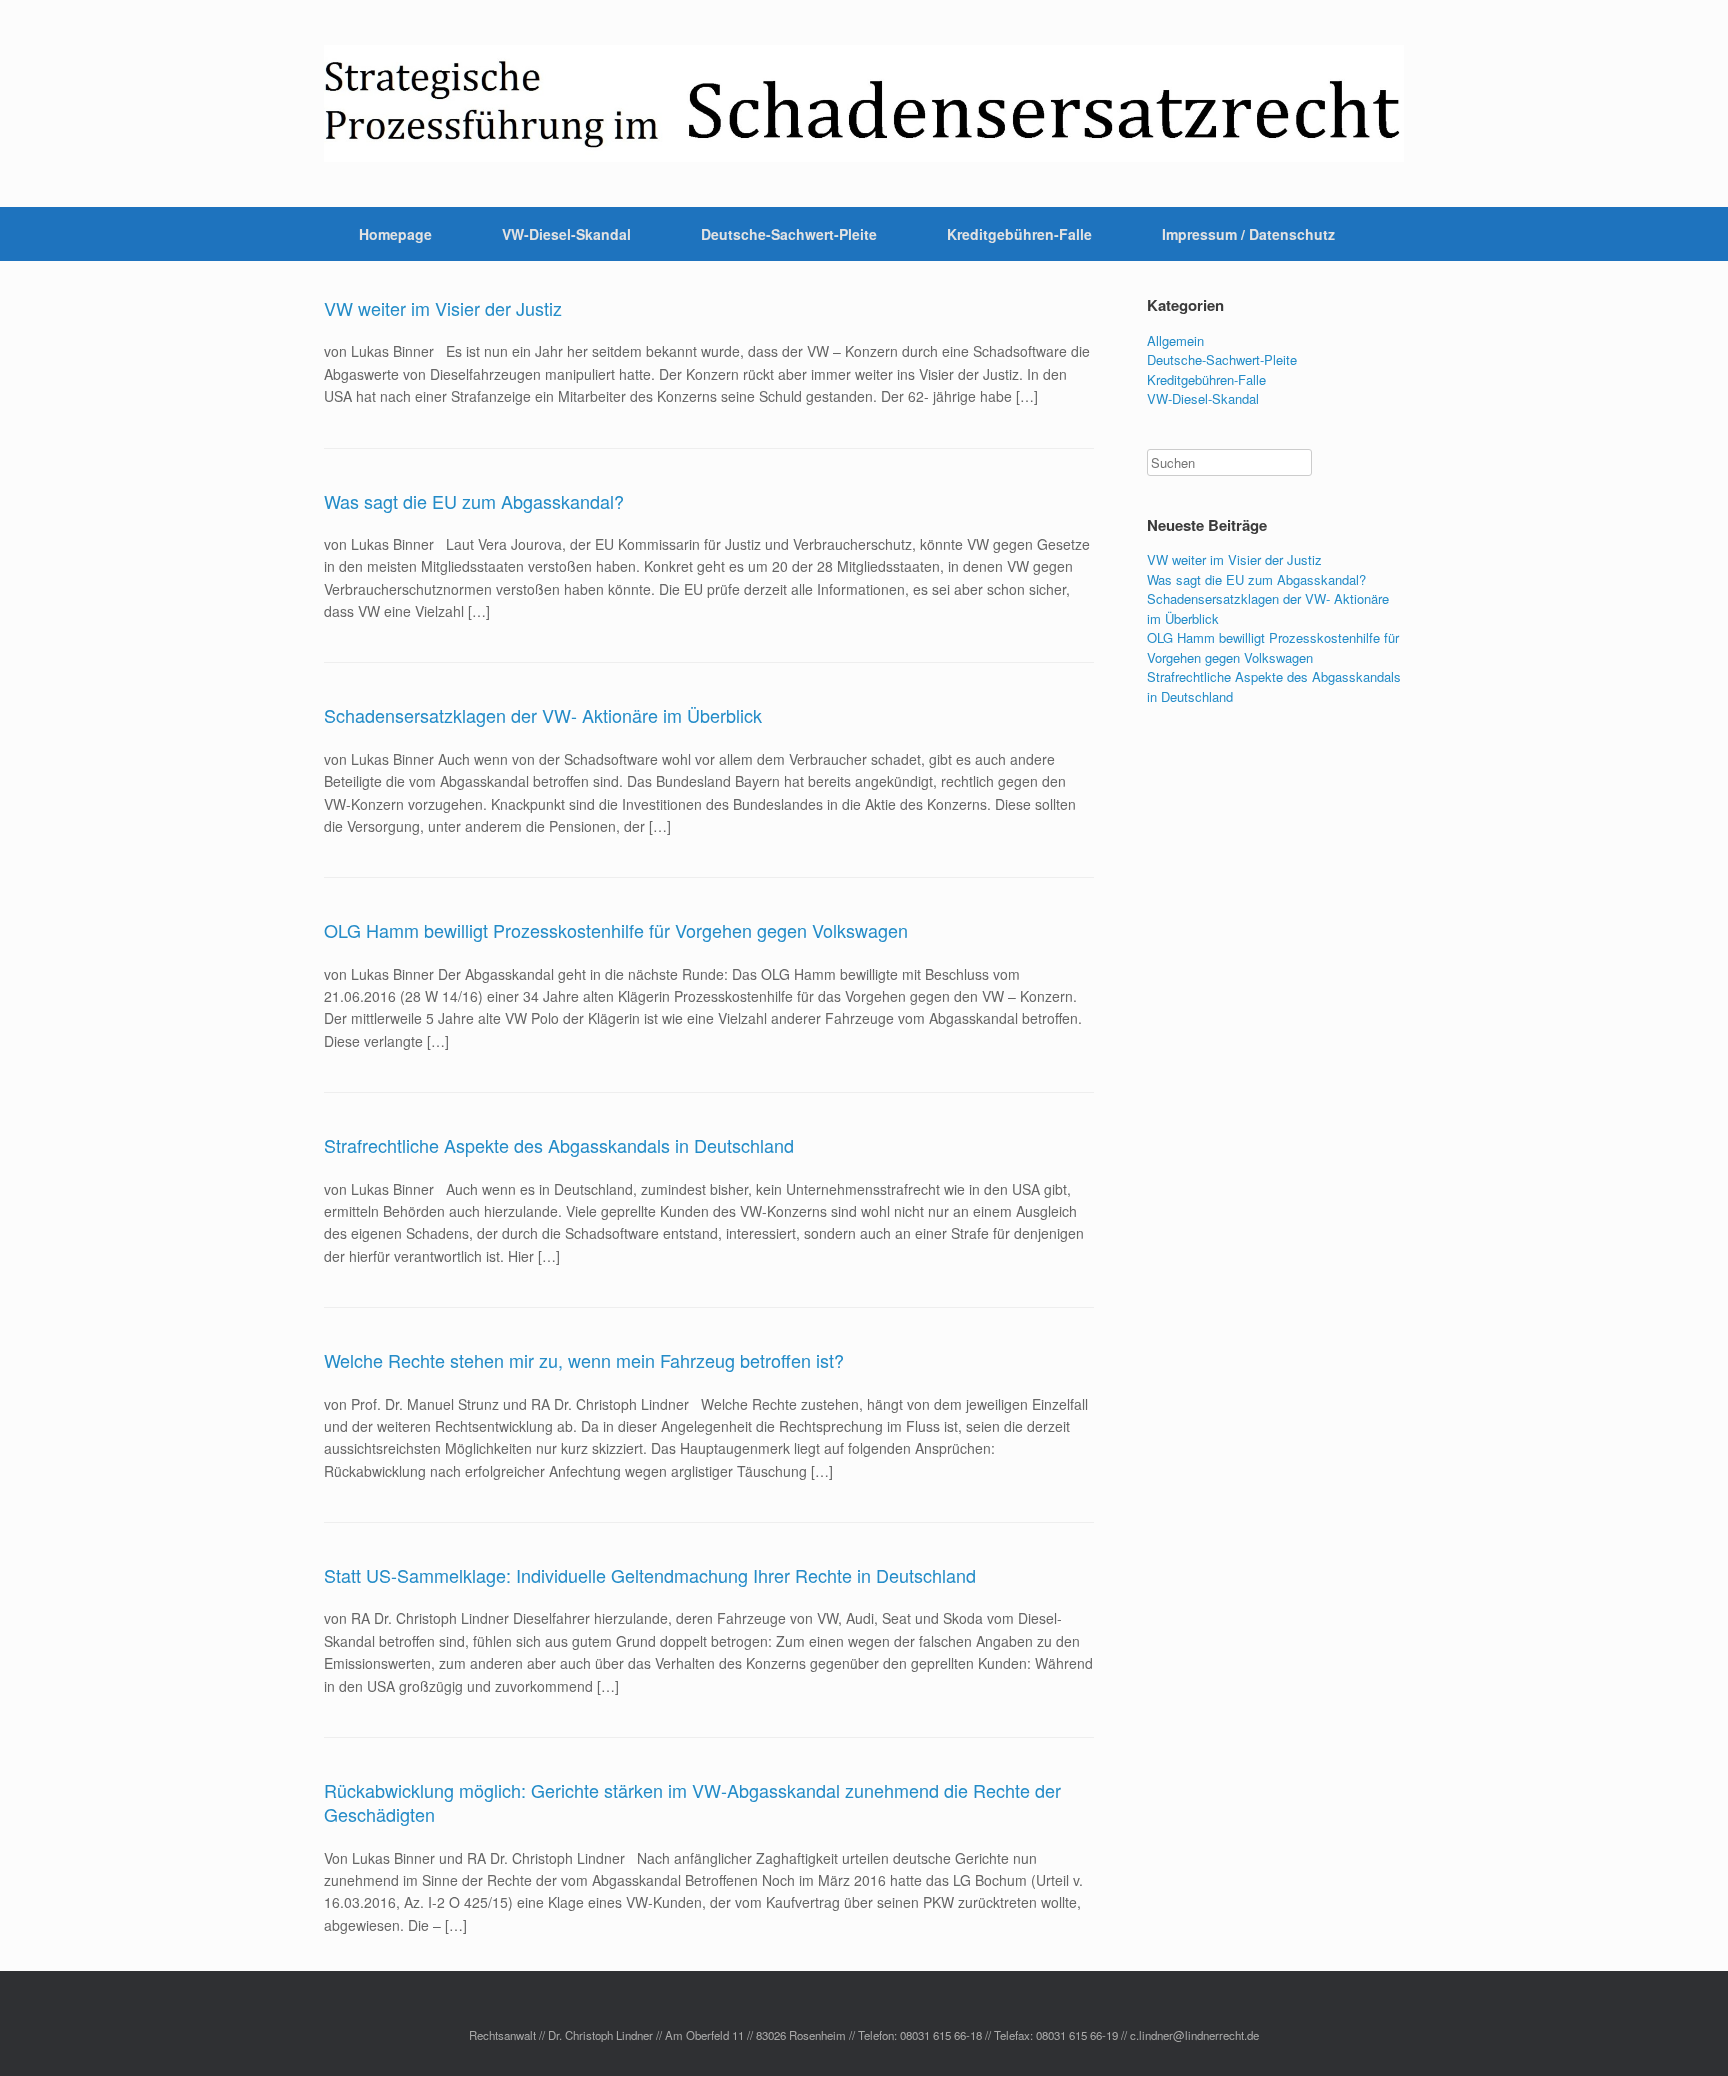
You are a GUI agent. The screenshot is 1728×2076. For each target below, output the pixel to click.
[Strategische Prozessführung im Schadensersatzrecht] (864, 103)
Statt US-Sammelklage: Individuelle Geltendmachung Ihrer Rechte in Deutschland (650, 1575)
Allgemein (1175, 340)
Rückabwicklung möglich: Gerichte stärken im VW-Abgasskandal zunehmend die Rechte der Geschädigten (692, 1802)
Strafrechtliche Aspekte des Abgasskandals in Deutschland (559, 1145)
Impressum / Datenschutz (1248, 234)
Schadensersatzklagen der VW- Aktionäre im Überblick (543, 715)
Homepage (395, 234)
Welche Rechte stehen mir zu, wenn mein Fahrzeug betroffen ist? (584, 1360)
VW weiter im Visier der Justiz (443, 308)
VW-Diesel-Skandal (566, 234)
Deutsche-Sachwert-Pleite (789, 234)
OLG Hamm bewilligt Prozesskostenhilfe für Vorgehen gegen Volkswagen (616, 930)
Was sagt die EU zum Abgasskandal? (474, 501)
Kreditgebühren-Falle (1019, 234)
